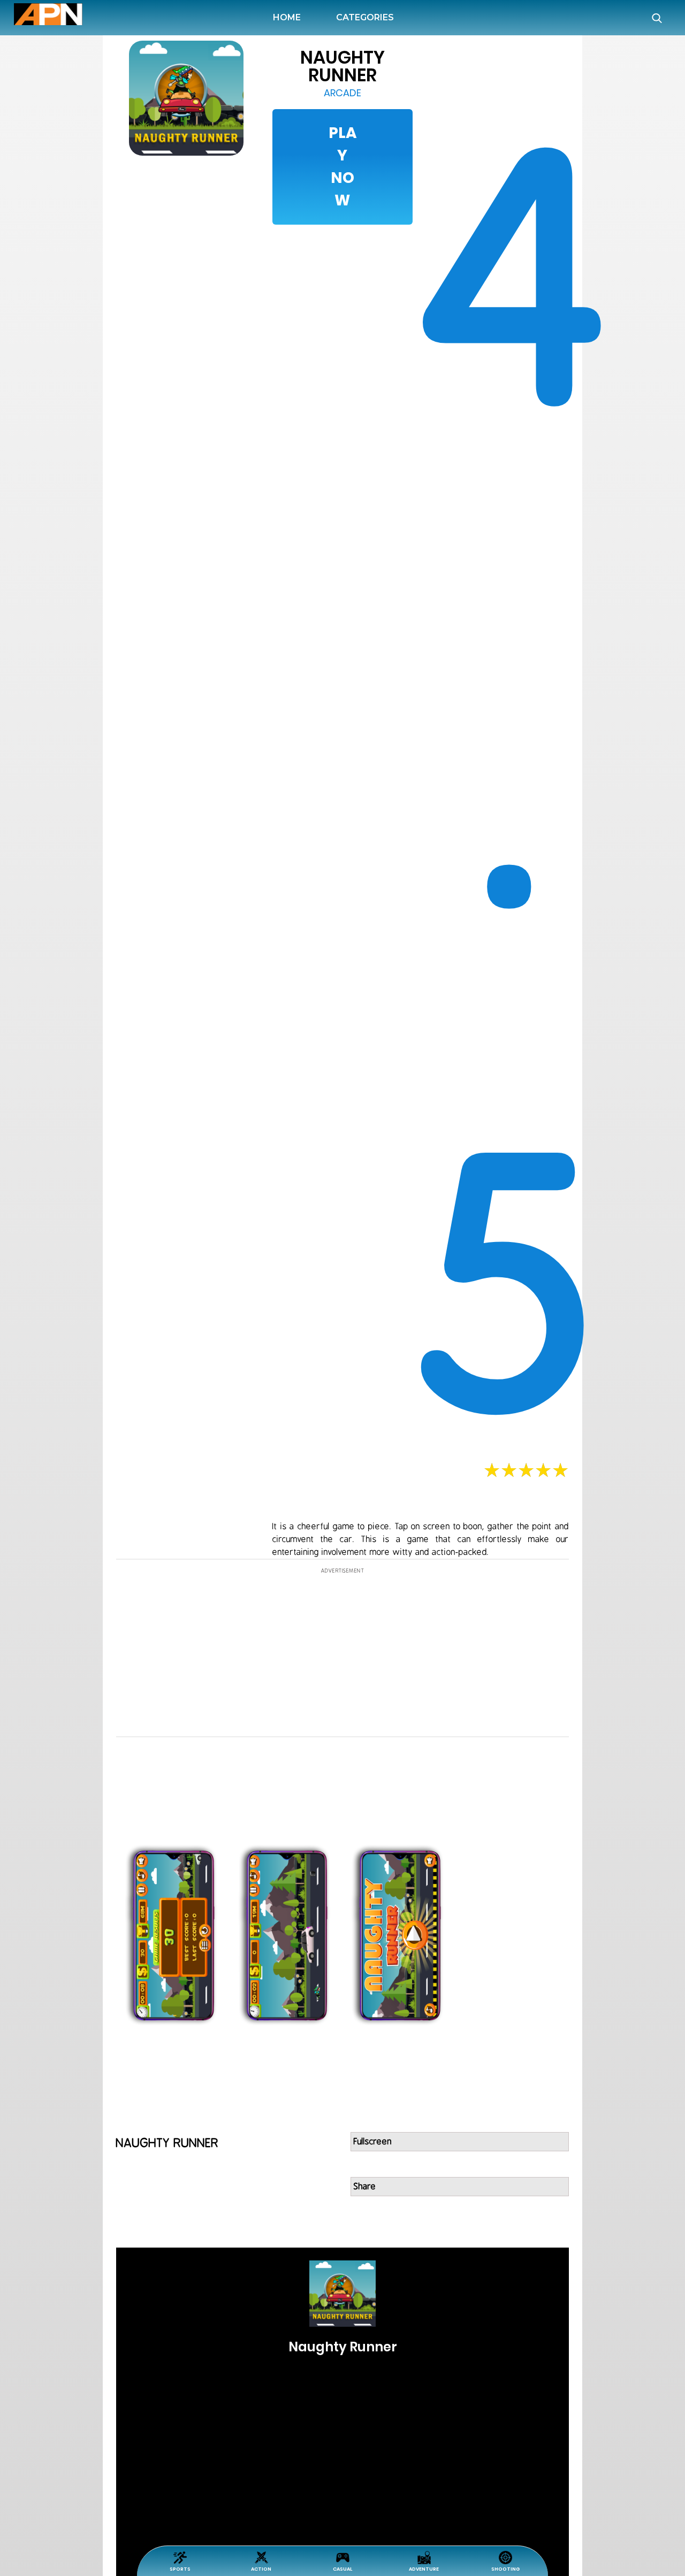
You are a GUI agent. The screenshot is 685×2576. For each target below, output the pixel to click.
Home (289, 17)
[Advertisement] (57, 561)
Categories (365, 17)
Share (365, 2187)
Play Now (342, 167)
